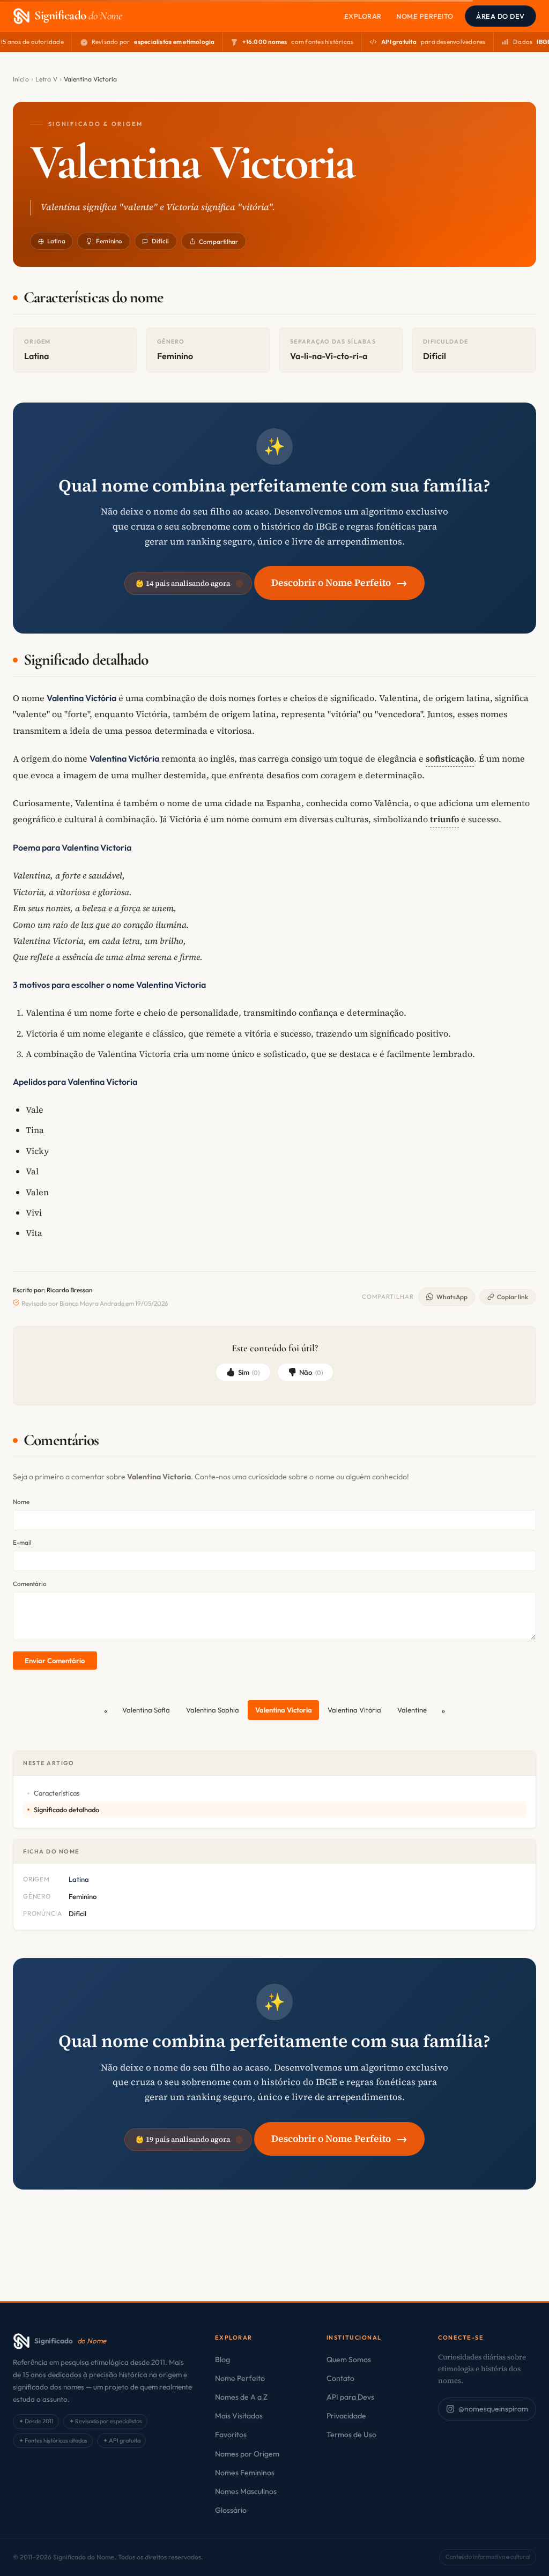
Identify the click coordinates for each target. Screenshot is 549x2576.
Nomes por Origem (247, 2454)
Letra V (46, 79)
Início (21, 79)
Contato (340, 2378)
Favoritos (231, 2434)
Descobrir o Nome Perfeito (339, 582)
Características (57, 1793)
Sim (249, 1372)
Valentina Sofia (146, 1710)
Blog (222, 2359)
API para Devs (350, 2397)
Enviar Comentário (55, 1661)
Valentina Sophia (213, 1710)
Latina (56, 241)
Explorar (363, 16)
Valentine (412, 1710)
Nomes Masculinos (246, 2491)
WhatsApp (452, 1297)
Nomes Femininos (245, 2473)
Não (311, 1372)
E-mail (22, 1542)
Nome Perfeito (425, 16)
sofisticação (450, 758)
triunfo (444, 819)
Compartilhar (218, 241)
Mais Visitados (239, 2416)
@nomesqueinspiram (493, 2409)
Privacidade (346, 2416)
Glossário (231, 2510)
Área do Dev (500, 16)
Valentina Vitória (354, 1710)
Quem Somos (349, 2359)
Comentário (30, 1584)
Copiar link (513, 1297)
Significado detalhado (66, 1810)
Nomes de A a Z (241, 2397)
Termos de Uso (351, 2434)
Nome (21, 1502)
